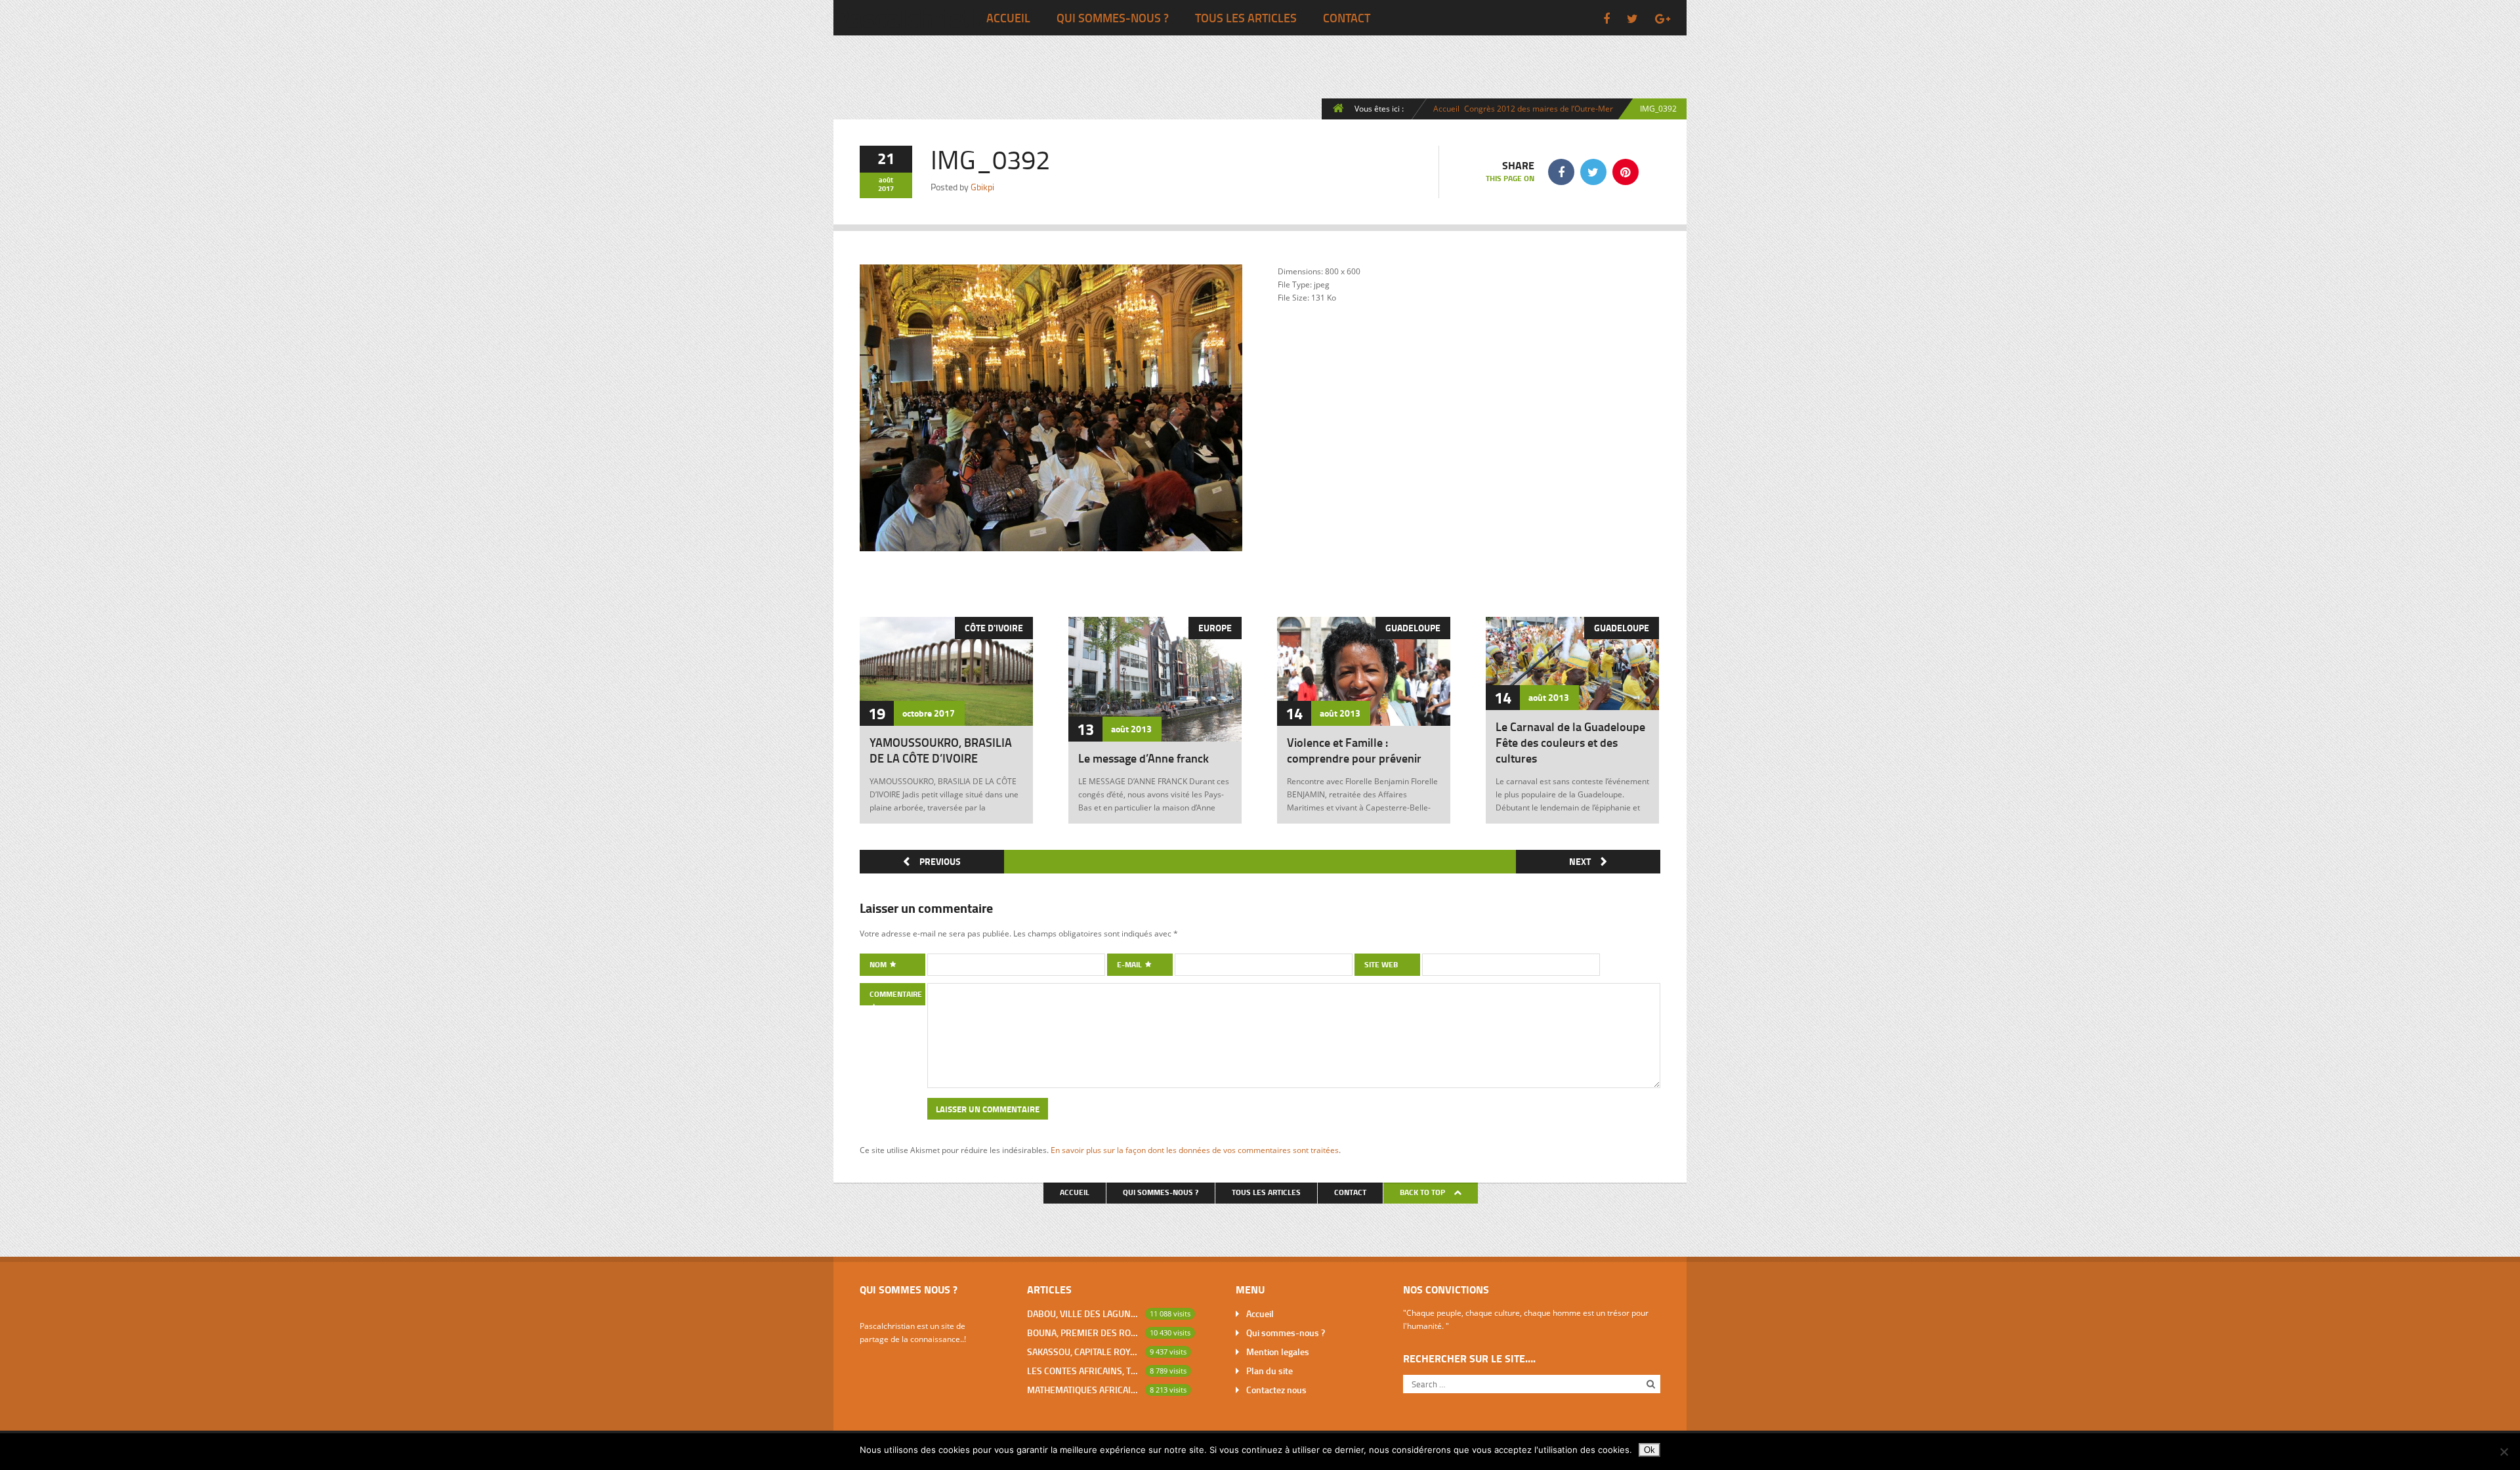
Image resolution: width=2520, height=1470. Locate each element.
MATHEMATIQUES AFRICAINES (1083, 1390)
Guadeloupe (1413, 628)
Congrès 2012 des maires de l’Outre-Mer (1539, 108)
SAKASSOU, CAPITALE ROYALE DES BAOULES (1083, 1352)
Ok (1649, 1450)
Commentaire (896, 994)
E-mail (1130, 964)
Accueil (1008, 18)
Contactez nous (1276, 1390)
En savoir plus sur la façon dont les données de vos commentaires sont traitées (1195, 1150)
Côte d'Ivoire (994, 628)
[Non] (2504, 1452)
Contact (1347, 18)
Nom (879, 964)
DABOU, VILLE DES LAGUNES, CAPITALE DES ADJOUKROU (1083, 1313)
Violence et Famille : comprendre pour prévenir (1354, 750)
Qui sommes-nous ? (1113, 18)
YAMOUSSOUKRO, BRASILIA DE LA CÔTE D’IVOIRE (941, 750)
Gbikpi (982, 187)
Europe (1215, 628)
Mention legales (1278, 1352)
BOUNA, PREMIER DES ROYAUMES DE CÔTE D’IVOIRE (1083, 1333)
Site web (1381, 964)
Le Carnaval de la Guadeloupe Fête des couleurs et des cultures (1570, 742)
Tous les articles (1246, 18)
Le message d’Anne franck (1144, 758)
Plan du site (1270, 1371)
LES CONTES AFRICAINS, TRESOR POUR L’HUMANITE (1083, 1371)
